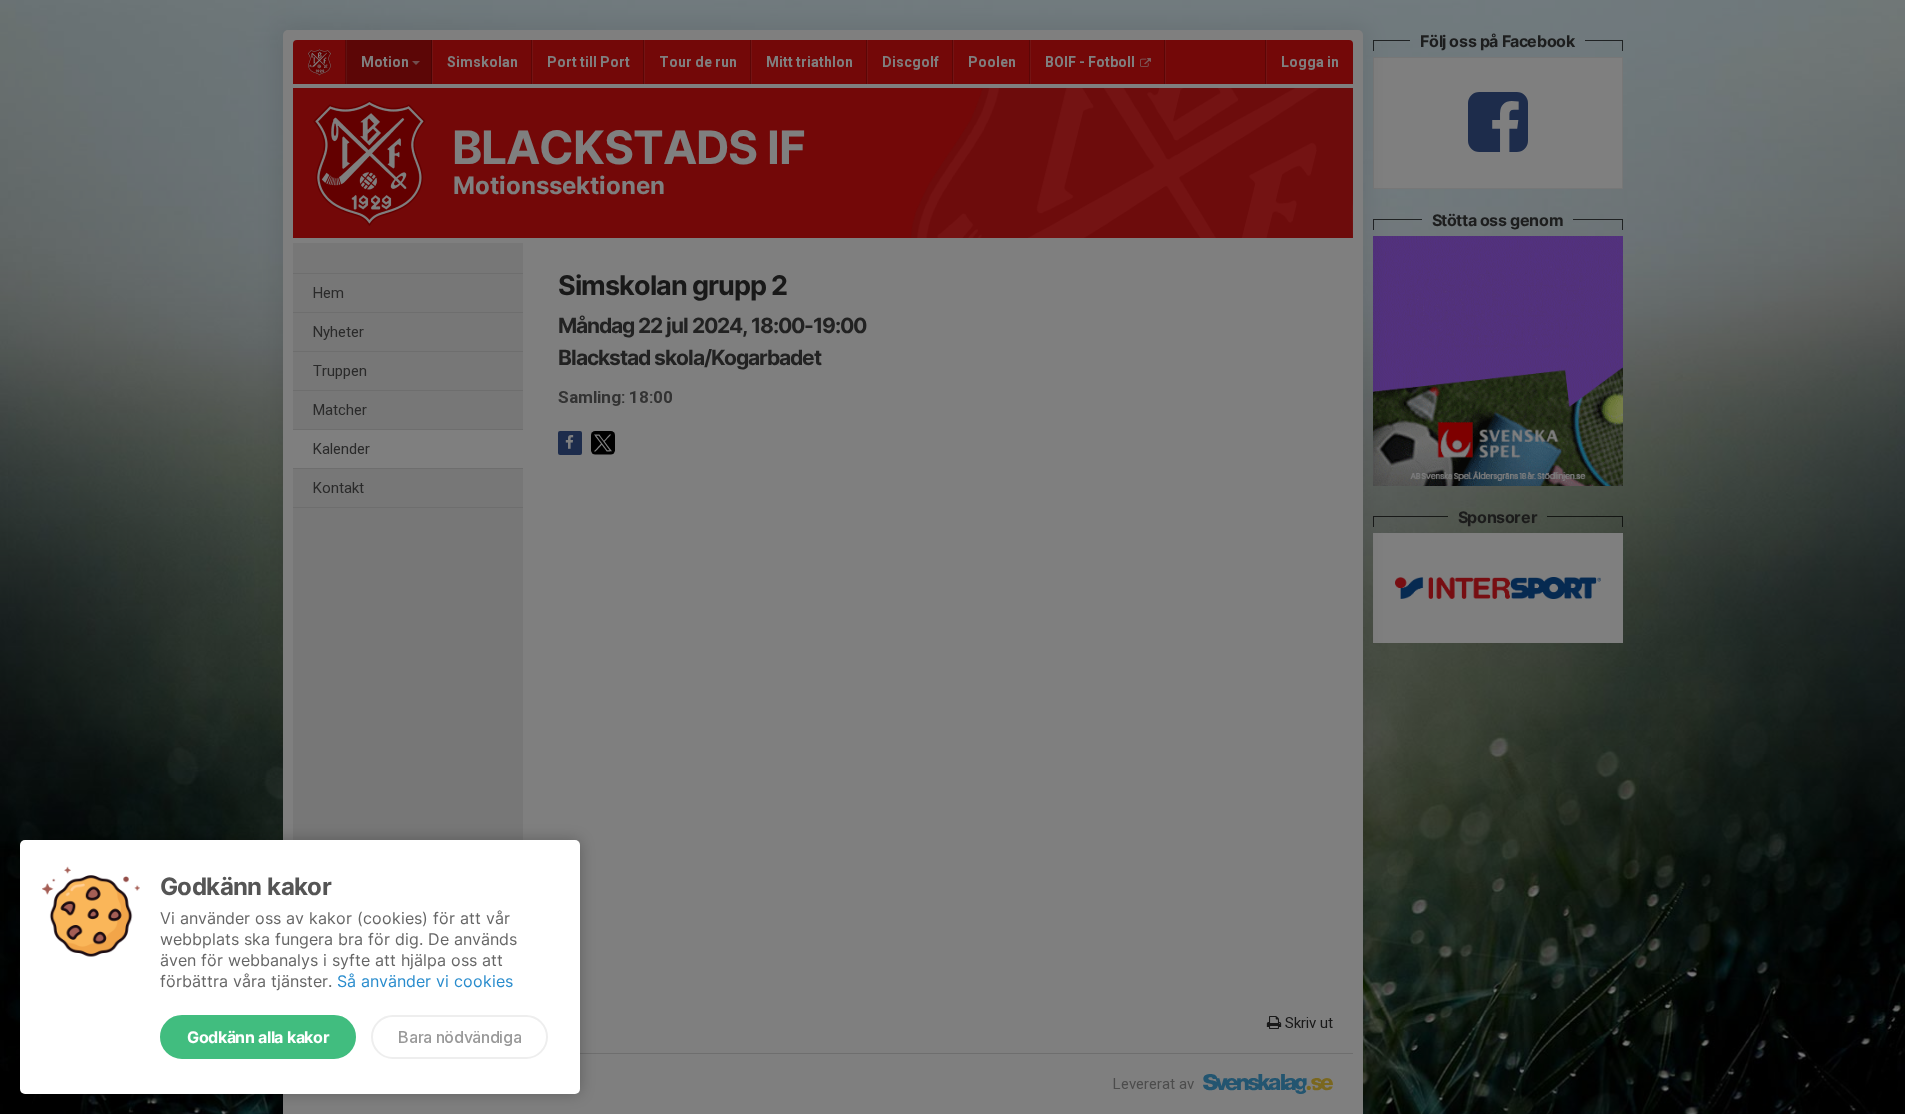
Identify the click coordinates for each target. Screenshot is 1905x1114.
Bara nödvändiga (459, 1037)
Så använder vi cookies (425, 981)
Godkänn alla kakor (258, 1037)
